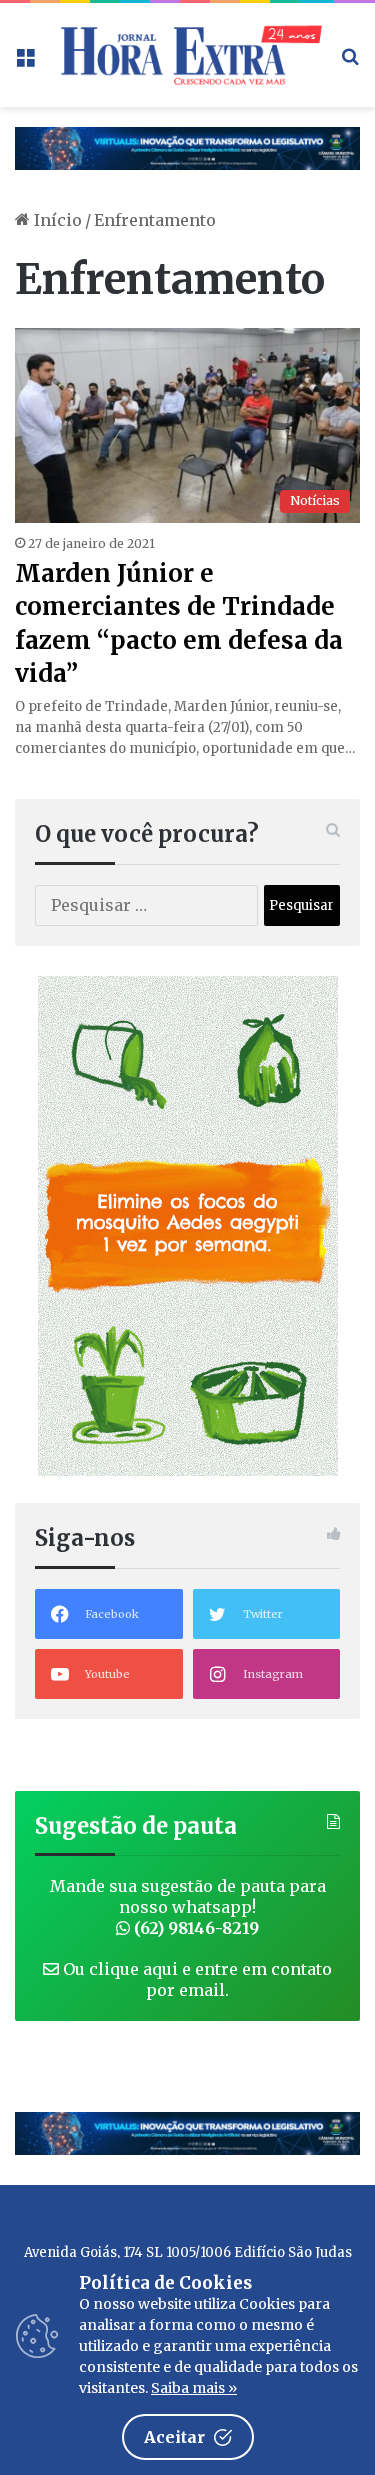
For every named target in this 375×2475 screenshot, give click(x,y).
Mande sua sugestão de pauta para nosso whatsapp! (188, 1907)
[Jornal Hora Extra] (187, 55)
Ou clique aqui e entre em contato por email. (195, 1979)
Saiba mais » (194, 2388)
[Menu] (25, 62)
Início (56, 220)
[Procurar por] (350, 62)
